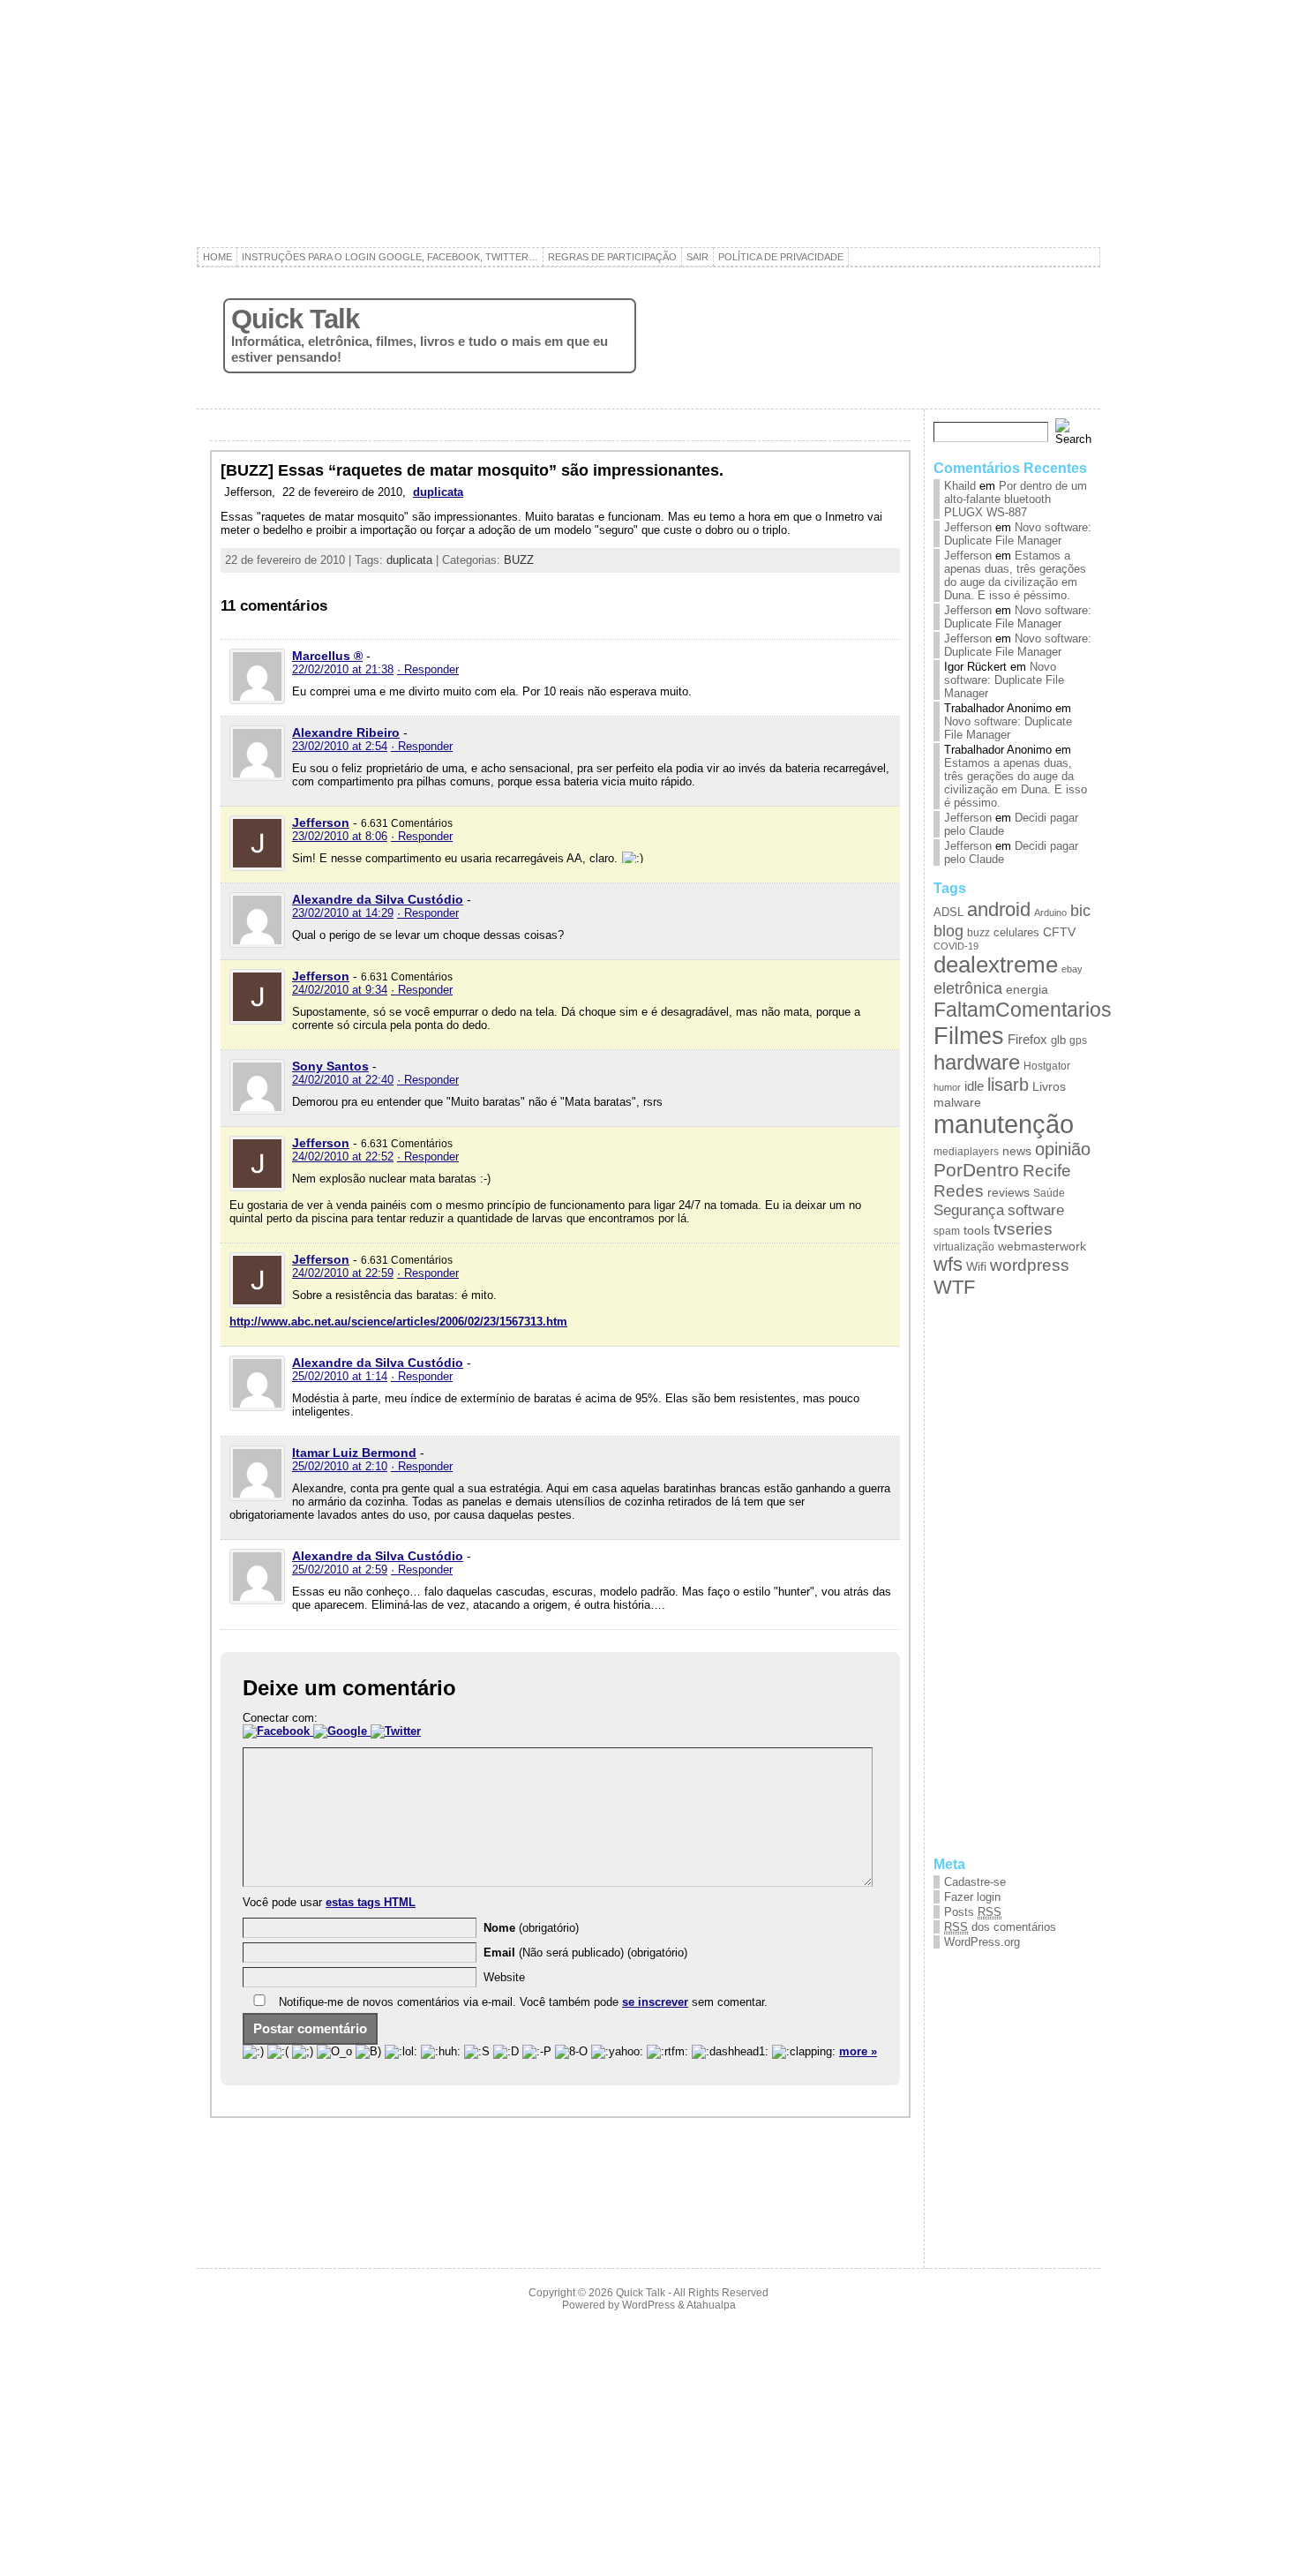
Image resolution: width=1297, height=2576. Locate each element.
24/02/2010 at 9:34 (340, 990)
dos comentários (1000, 1927)
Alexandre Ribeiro (346, 732)
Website (504, 1977)
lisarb (1008, 1085)
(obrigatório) (531, 1928)
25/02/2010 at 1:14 (340, 1376)
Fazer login (972, 1897)
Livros (1049, 1086)
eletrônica (968, 988)
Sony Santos (330, 1066)
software (1036, 1210)
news (1017, 1151)
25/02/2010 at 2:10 (340, 1466)
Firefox (1027, 1039)
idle (974, 1086)
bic (1080, 911)
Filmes (969, 1036)
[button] (278, 1731)
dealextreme (996, 965)
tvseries (1023, 1229)
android (999, 909)
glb (1058, 1040)
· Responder (428, 669)
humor (947, 1087)
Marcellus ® (327, 656)
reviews (1008, 1193)
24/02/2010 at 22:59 (343, 1273)
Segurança (969, 1210)
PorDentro (976, 1170)
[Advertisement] (648, 124)
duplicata (438, 492)
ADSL (948, 912)
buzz (978, 933)
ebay (1072, 969)
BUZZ (519, 560)
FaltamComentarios (1023, 1010)
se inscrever (655, 2002)
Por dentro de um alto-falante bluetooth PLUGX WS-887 (1016, 499)
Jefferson (321, 822)
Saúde (1049, 1193)
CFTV (1059, 932)
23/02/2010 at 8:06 (340, 836)
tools (977, 1230)
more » (858, 2051)
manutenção (1004, 1124)
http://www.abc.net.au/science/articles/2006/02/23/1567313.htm (398, 1322)
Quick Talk (295, 319)
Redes (959, 1191)
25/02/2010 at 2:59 (340, 1570)
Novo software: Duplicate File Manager (1018, 534)
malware (957, 1102)
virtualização (964, 1247)
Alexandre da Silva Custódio (378, 899)
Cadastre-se (975, 1882)
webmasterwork (1042, 1246)
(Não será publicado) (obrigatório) (585, 1953)
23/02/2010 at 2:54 (340, 746)
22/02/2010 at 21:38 (343, 669)
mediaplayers (966, 1151)
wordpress (1030, 1265)
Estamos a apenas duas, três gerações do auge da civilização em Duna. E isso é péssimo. (1015, 575)
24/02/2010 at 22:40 (343, 1080)
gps (1078, 1040)
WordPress (648, 2305)
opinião (1063, 1149)
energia (1027, 990)
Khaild (960, 486)
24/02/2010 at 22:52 (343, 1157)
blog (948, 931)
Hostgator (1047, 1066)
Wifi (976, 1266)
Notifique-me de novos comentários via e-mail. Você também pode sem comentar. (521, 2002)
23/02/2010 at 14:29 (343, 913)
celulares (1016, 932)
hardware (977, 1062)
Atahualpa (711, 2305)
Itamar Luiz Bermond (354, 1453)
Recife (1047, 1171)
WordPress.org (982, 1942)
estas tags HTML (371, 1902)
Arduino (1050, 912)
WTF (954, 1287)
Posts (973, 1912)
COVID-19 (956, 946)
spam (947, 1231)
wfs (948, 1264)
